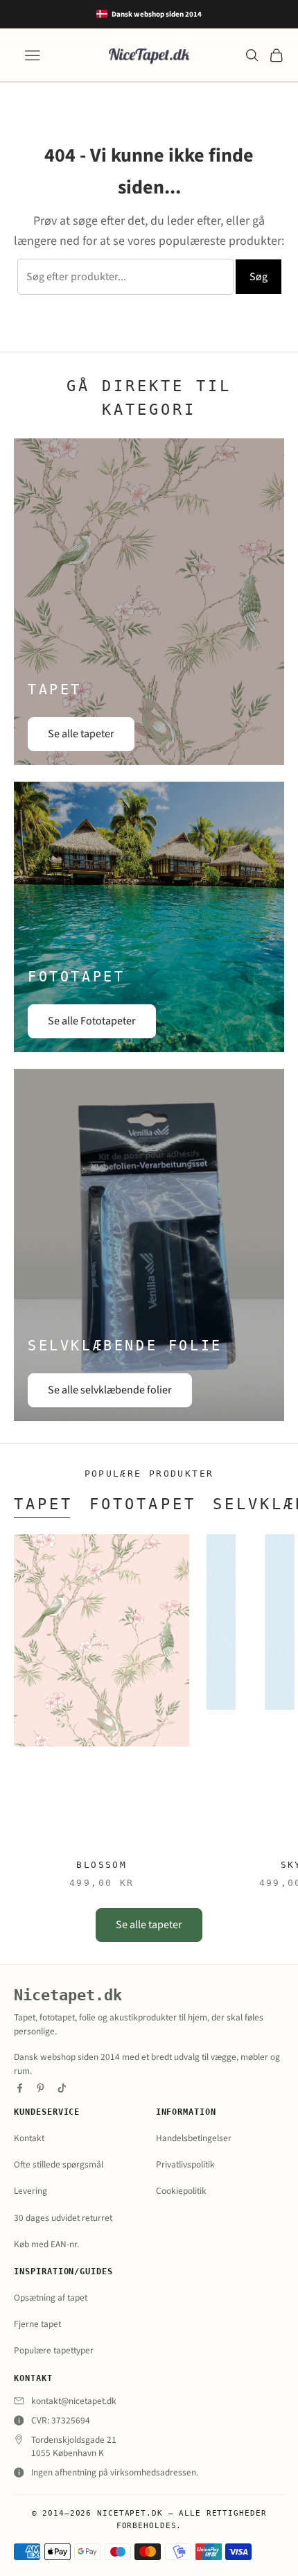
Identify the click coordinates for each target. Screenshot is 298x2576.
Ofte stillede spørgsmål (59, 2164)
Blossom (102, 1865)
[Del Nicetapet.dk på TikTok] (62, 2088)
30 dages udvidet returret (63, 2218)
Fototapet (142, 1504)
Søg (258, 277)
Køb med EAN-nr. (46, 2244)
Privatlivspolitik (185, 2164)
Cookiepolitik (181, 2191)
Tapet (43, 1504)
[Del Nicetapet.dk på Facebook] (20, 2088)
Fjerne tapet (37, 2324)
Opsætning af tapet (51, 2298)
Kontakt (29, 2138)
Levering (30, 2191)
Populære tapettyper (54, 2350)
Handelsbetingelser (194, 2138)
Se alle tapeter (81, 734)
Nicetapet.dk (68, 1995)
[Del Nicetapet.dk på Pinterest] (41, 2088)
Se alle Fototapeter (92, 1021)
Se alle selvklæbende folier (110, 1390)
